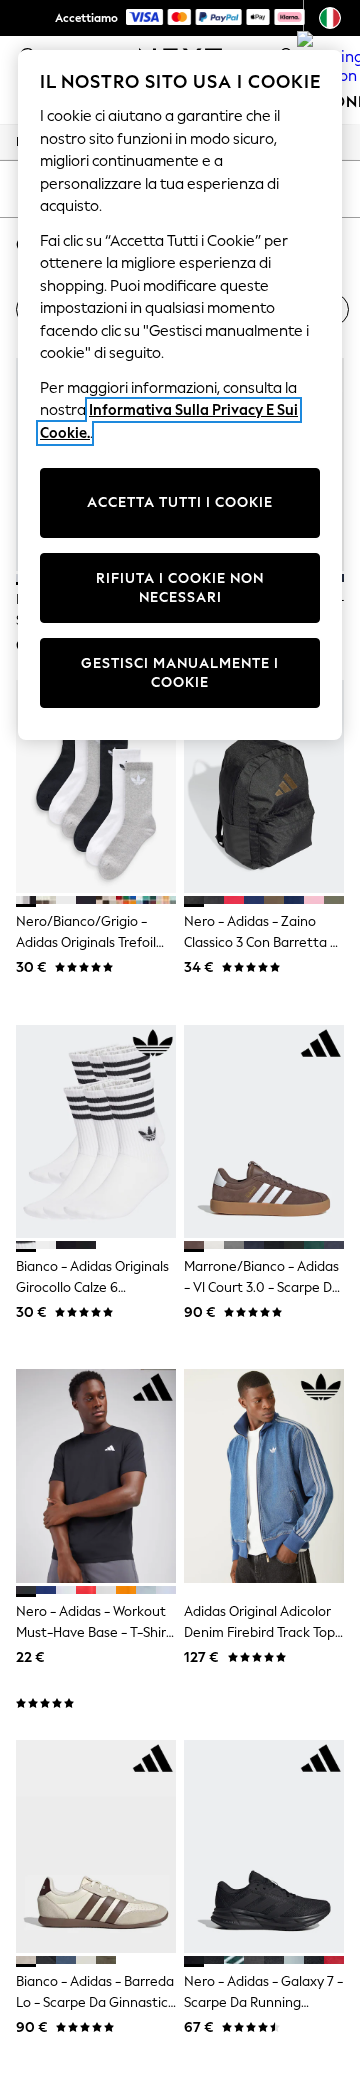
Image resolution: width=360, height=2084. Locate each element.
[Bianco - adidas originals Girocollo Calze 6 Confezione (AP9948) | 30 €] (96, 1131)
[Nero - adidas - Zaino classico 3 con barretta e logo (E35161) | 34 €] (264, 786)
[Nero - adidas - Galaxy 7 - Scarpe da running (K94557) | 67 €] (264, 1846)
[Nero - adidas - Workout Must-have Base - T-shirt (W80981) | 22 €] (96, 1475)
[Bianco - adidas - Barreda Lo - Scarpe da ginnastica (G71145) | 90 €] (96, 1846)
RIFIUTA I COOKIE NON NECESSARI (180, 588)
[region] (180, 395)
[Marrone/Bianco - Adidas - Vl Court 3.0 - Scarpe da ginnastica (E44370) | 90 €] (264, 1131)
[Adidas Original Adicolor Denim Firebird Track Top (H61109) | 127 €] (264, 1475)
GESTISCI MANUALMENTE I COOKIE (180, 673)
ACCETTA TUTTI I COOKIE (180, 502)
